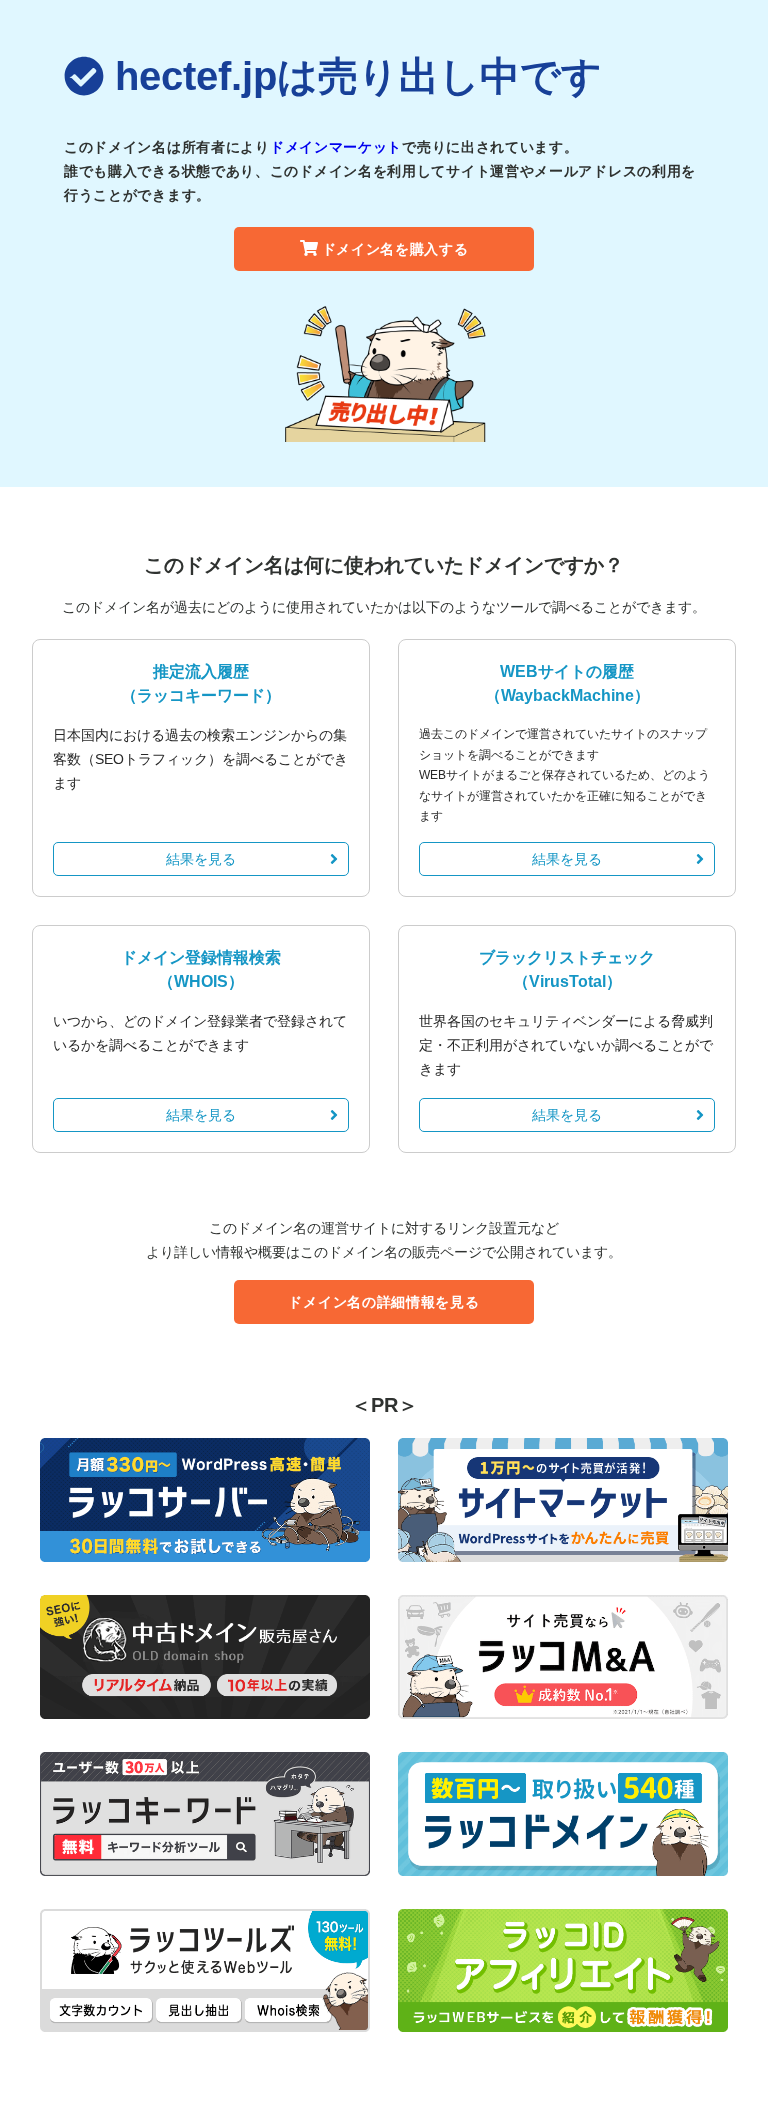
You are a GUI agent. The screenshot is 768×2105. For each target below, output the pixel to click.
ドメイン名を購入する (395, 249)
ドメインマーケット (336, 147)
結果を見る (201, 859)
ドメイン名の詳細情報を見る (383, 1302)
